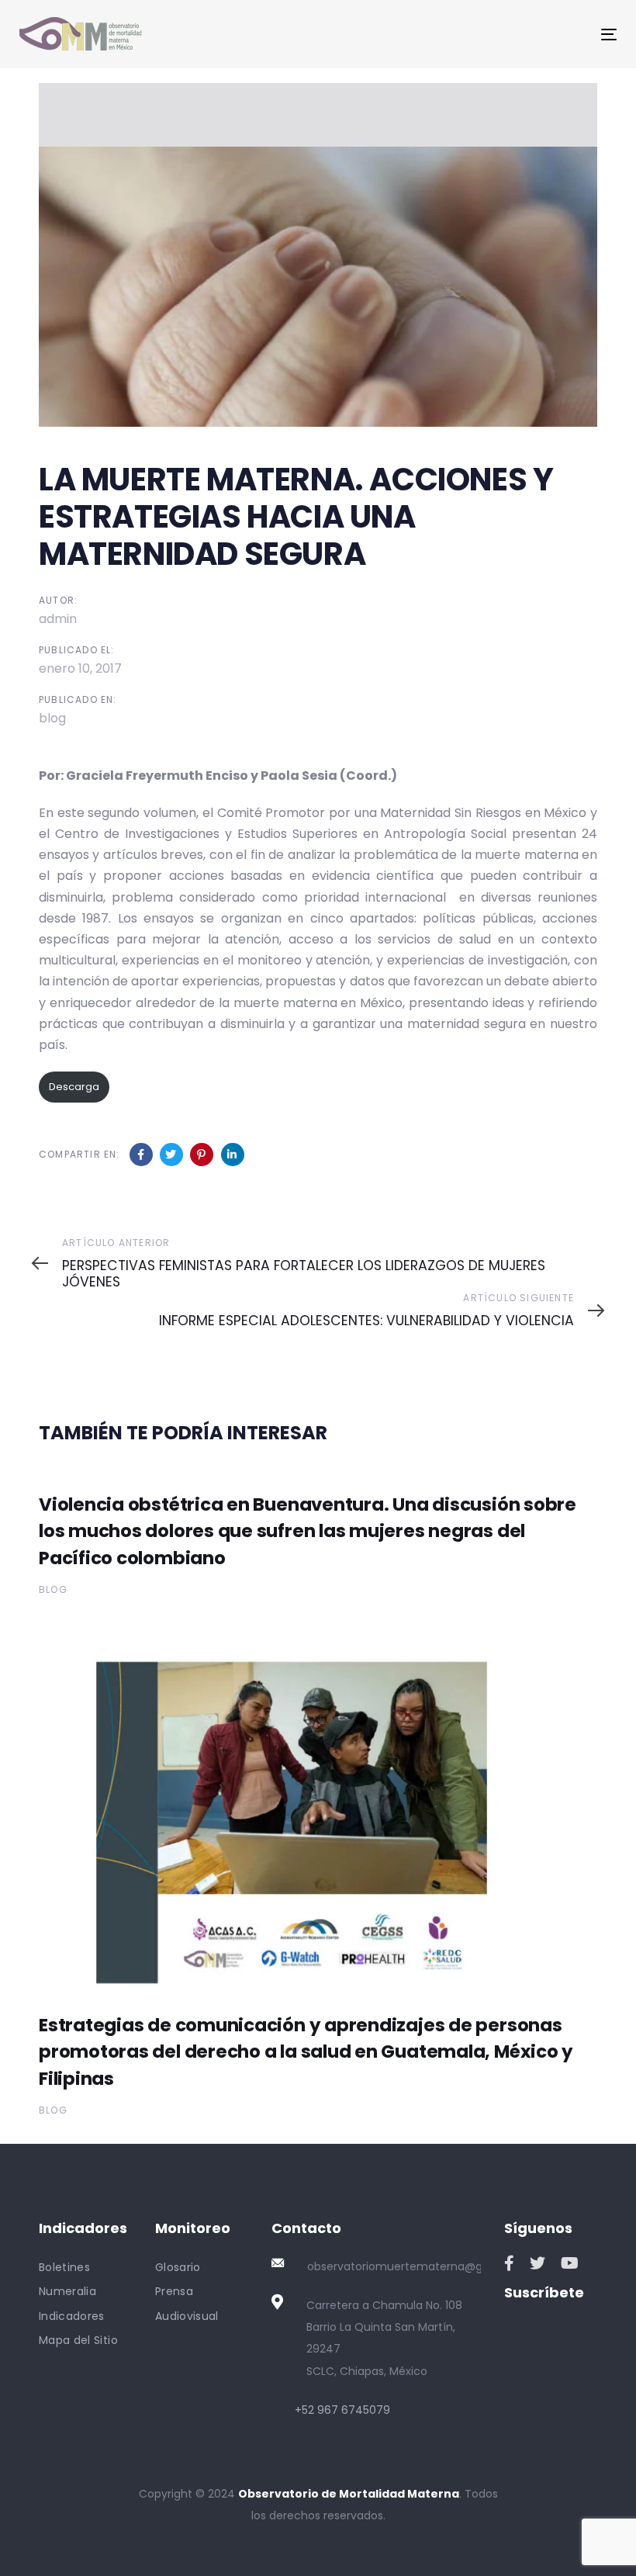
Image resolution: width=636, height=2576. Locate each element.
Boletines (64, 2267)
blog (52, 718)
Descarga (74, 1087)
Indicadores (72, 2316)
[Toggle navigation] (517, 35)
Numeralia (67, 2291)
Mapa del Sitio (78, 2340)
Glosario (178, 2267)
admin (58, 619)
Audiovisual (187, 2316)
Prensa (174, 2291)
